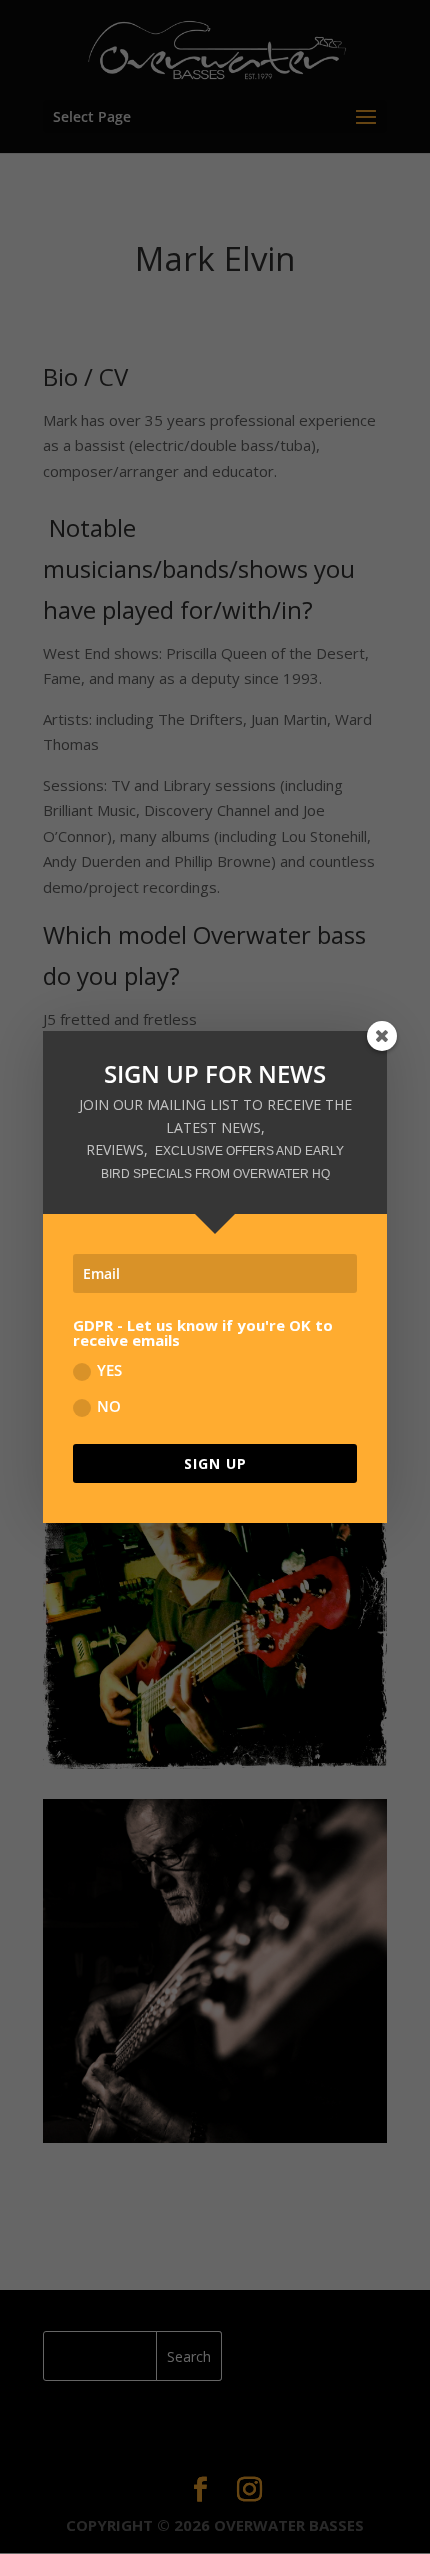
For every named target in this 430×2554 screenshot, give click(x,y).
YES (109, 1370)
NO (109, 1406)
